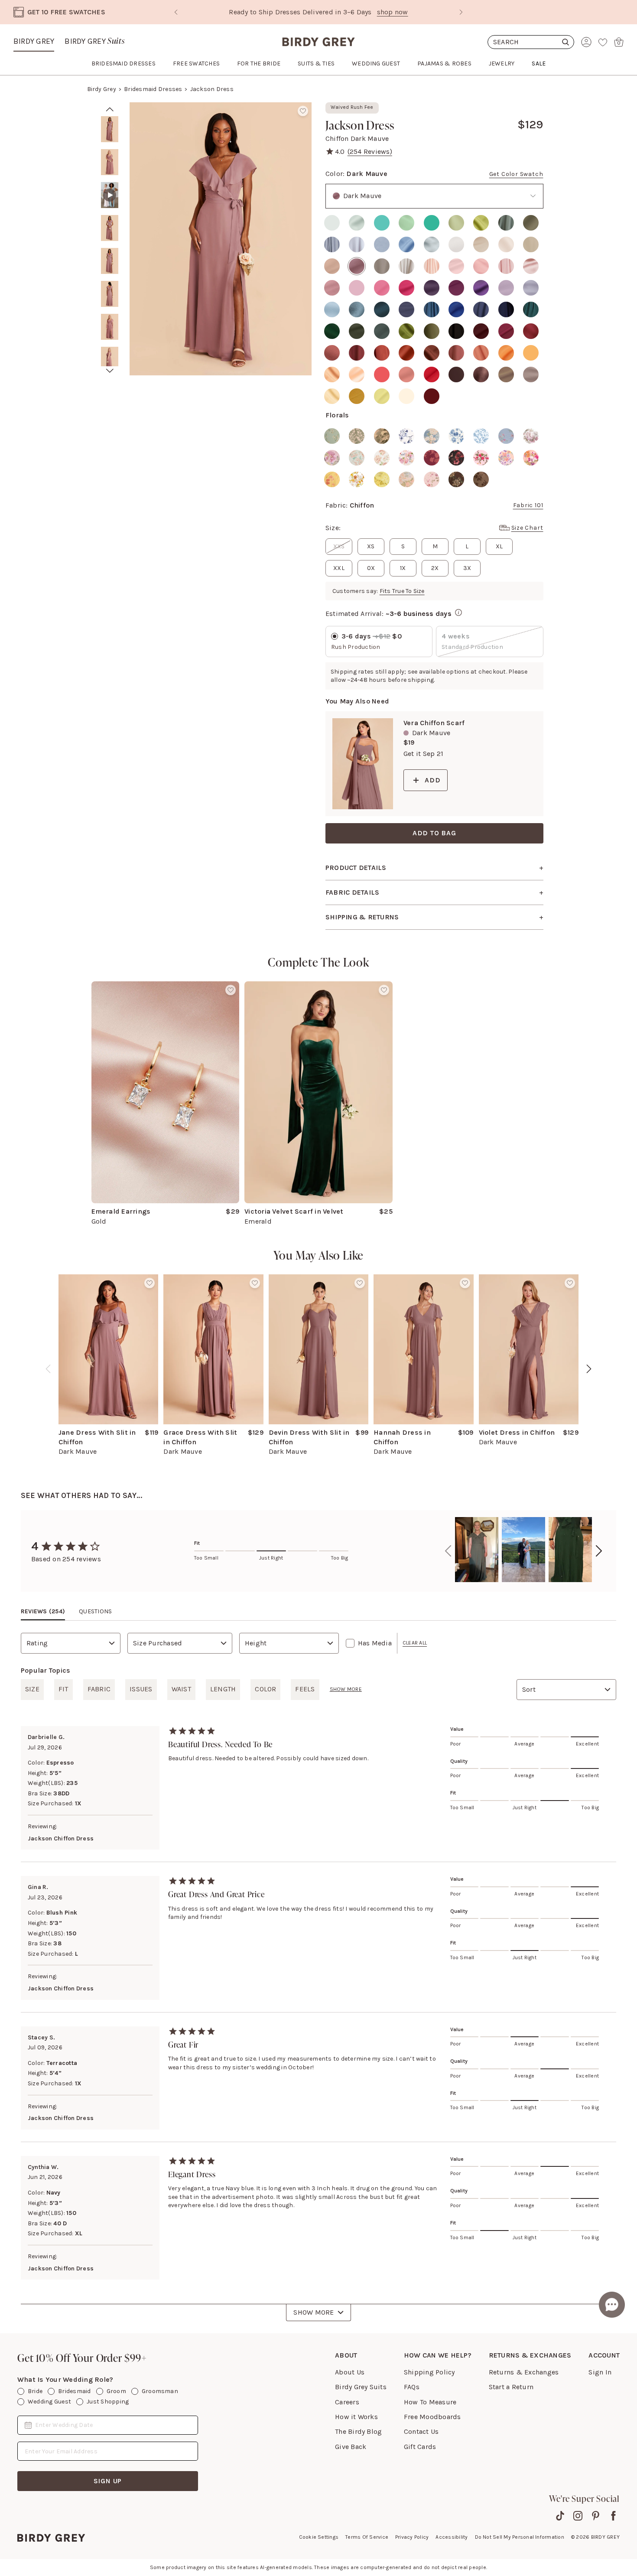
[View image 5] (110, 261)
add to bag (434, 833)
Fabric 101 (528, 505)
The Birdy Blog (358, 2431)
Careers (347, 2402)
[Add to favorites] (303, 111)
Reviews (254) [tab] (43, 1611)
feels (305, 1689)
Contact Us (421, 2431)
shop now (355, 12)
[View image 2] (110, 162)
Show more (346, 1689)
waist (181, 1689)
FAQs (412, 2387)
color (265, 1689)
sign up (108, 2481)
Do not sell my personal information (520, 2537)
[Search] (531, 42)
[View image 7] (110, 327)
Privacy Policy (412, 2537)
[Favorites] (603, 42)
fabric (99, 1689)
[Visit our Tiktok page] (560, 2516)
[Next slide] (461, 12)
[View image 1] (110, 129)
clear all (415, 1643)
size (32, 1689)
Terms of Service (367, 2537)
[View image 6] (110, 294)
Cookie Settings (319, 2537)
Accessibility (452, 2537)
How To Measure (430, 2402)
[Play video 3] (110, 195)
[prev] (110, 109)
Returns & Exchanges (524, 2372)
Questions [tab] (95, 1611)
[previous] (48, 1369)
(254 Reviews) (370, 151)
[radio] (332, 223)
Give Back (351, 2447)
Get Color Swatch (516, 174)
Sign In (600, 2372)
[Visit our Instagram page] (578, 2516)
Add (432, 780)
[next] (110, 371)
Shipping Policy (429, 2372)
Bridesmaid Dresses (153, 89)
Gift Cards (420, 2447)
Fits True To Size (402, 591)
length (223, 1689)
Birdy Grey (34, 41)
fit (63, 1689)
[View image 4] (110, 228)
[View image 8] (110, 360)
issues (141, 1689)
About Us (350, 2372)
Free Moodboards (432, 2417)
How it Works (356, 2417)
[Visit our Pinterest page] (596, 2516)
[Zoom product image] (221, 239)
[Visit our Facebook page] (613, 2516)
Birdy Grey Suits (361, 2387)
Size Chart (527, 528)
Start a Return (511, 2387)
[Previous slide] (176, 12)
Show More (314, 2312)
